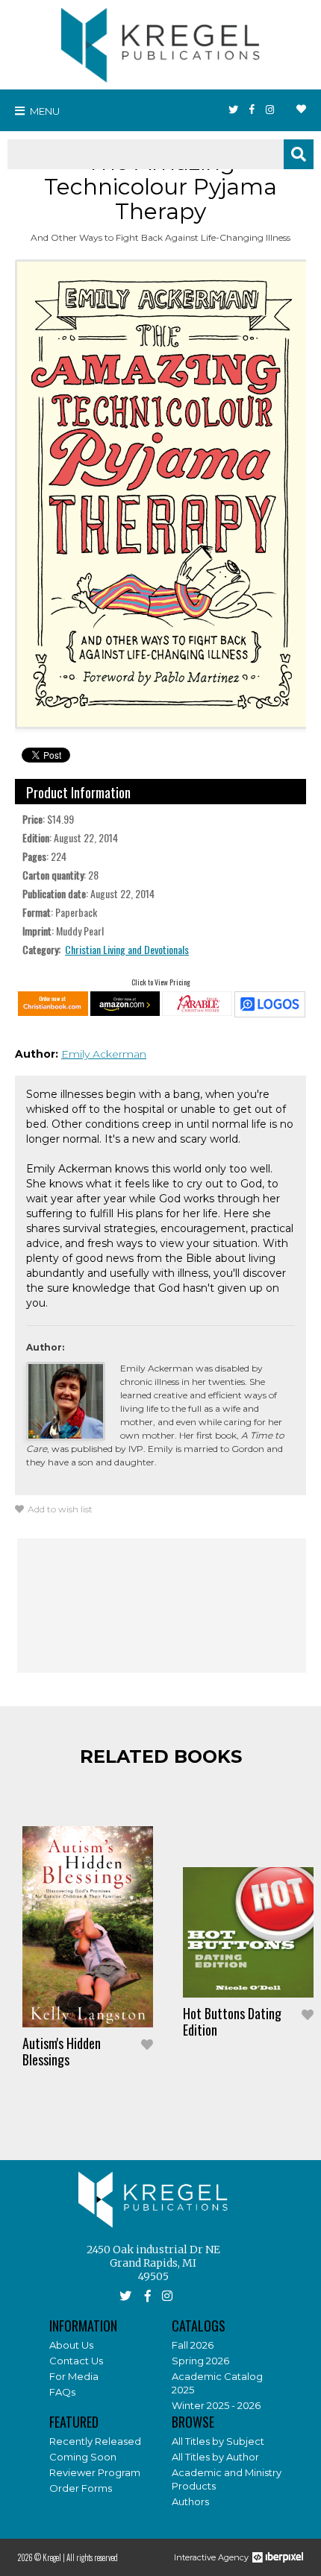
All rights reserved (92, 2557)
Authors (190, 2501)
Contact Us (76, 2361)
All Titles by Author (215, 2457)
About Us (71, 2345)
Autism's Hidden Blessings (62, 2051)
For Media (74, 2376)
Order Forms (81, 2488)
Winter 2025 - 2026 (216, 2405)
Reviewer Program (95, 2472)
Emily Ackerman (104, 1054)
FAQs (62, 2392)
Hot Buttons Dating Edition (232, 2021)
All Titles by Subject (218, 2441)
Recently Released (95, 2441)
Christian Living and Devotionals (127, 949)
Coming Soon (83, 2457)
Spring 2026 (200, 2361)
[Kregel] (160, 42)
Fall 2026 (193, 2345)
